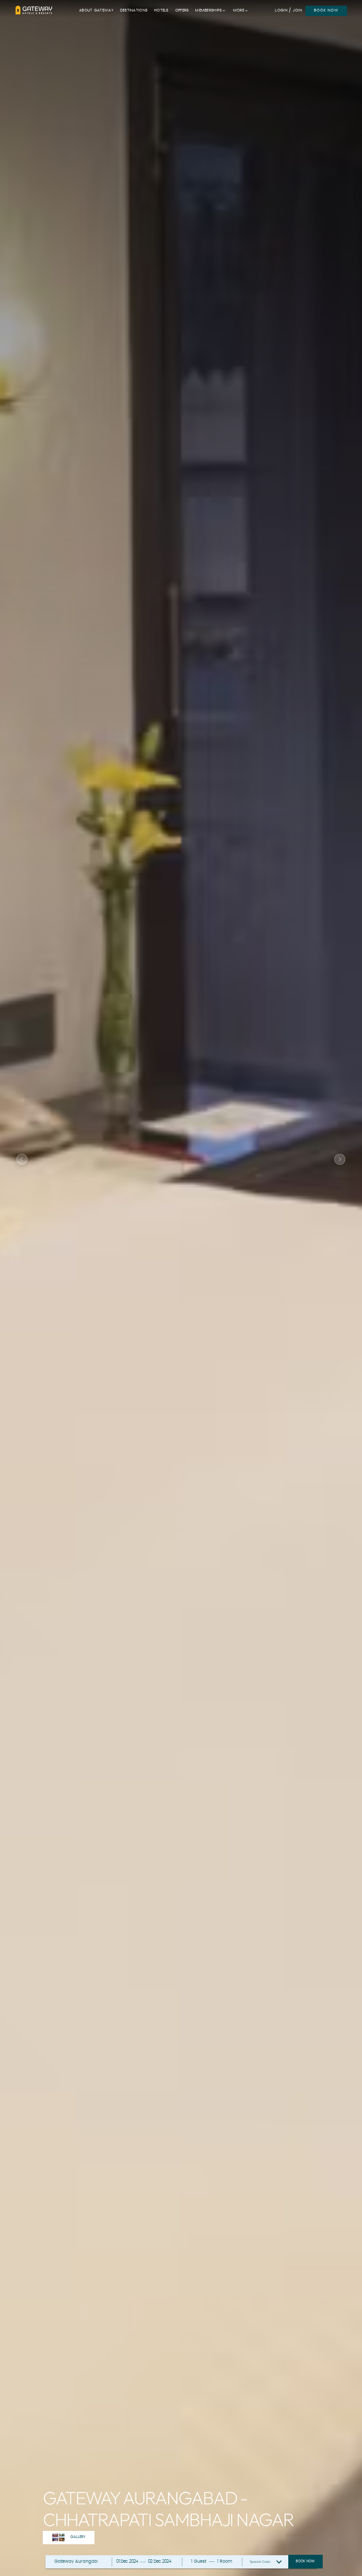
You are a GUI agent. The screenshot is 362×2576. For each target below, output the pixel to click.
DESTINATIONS (134, 10)
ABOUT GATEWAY (96, 10)
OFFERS (182, 10)
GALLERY (78, 2537)
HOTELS (161, 10)
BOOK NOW (326, 10)
